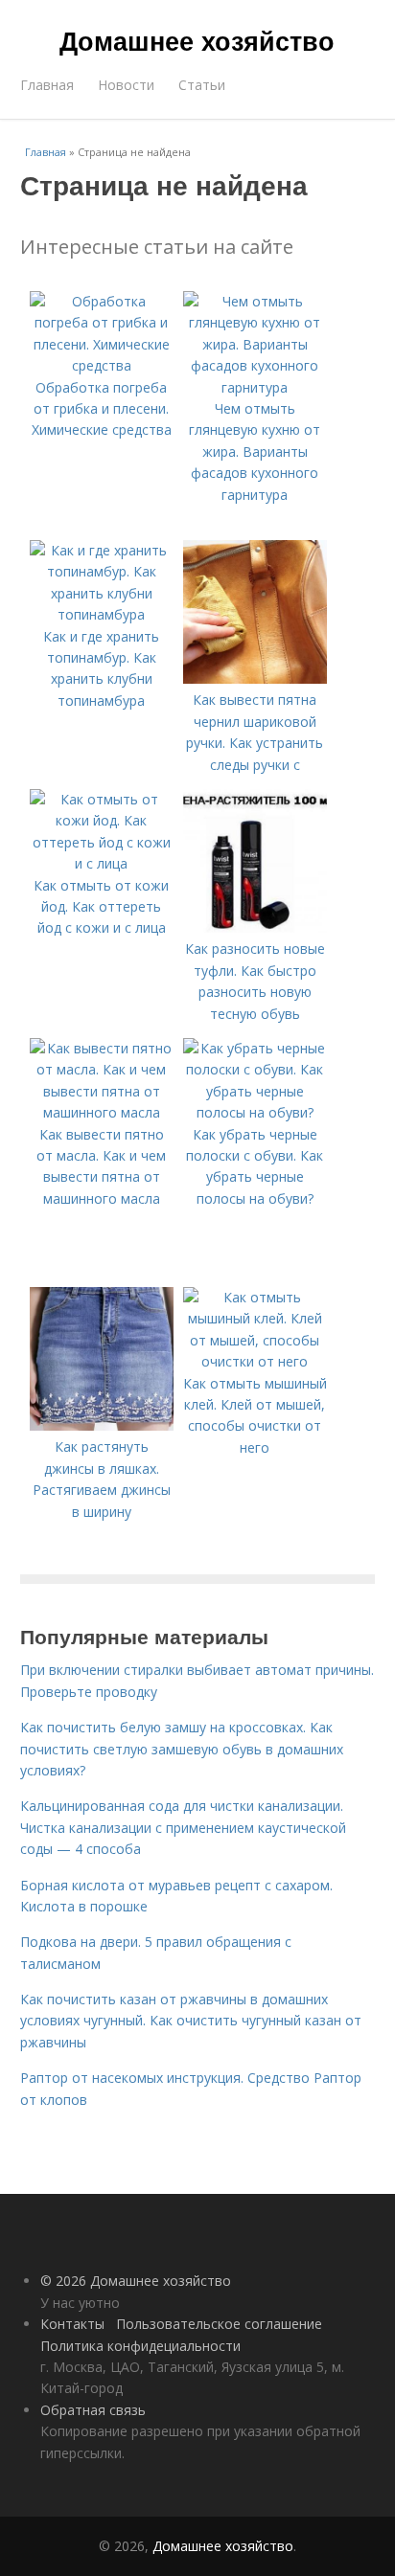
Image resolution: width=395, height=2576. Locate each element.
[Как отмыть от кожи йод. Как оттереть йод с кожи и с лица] (102, 863)
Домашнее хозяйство (197, 40)
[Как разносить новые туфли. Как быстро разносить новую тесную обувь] (255, 927)
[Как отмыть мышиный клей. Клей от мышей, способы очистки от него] (255, 1361)
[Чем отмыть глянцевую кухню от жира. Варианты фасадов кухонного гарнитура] (255, 387)
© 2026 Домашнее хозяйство (136, 2281)
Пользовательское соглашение (219, 2324)
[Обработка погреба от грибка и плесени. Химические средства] (102, 365)
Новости (126, 85)
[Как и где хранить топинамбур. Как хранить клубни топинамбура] (102, 614)
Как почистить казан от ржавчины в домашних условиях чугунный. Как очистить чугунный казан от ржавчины (191, 2021)
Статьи (202, 85)
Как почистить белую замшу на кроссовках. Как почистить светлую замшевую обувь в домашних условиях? (182, 1749)
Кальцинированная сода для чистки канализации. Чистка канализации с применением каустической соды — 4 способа (183, 1827)
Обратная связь (93, 2410)
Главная (47, 85)
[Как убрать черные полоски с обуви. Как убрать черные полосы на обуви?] (255, 1112)
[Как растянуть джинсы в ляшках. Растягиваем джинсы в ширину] (102, 1425)
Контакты (72, 2324)
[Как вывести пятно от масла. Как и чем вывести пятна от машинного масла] (102, 1112)
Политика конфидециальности (140, 2346)
